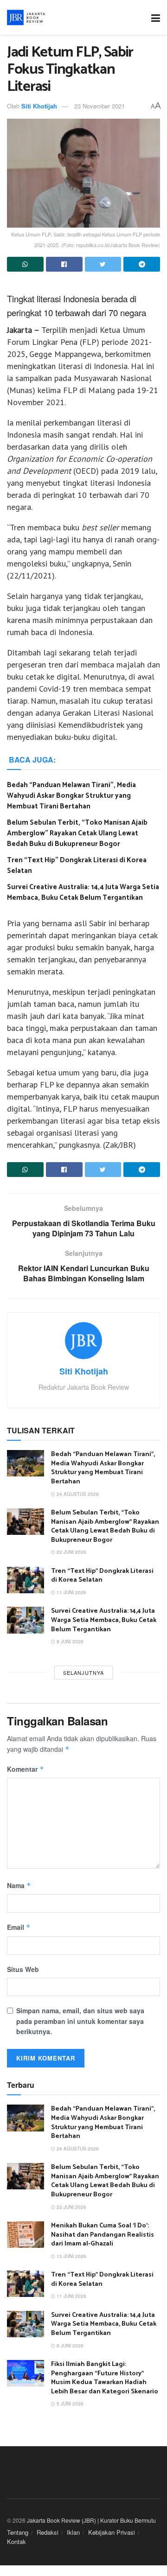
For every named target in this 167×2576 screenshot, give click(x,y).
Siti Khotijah (39, 106)
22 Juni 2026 (71, 1552)
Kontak (16, 2541)
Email (19, 1927)
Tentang (18, 2532)
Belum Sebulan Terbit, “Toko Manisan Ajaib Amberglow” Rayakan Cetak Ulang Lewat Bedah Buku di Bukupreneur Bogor (77, 833)
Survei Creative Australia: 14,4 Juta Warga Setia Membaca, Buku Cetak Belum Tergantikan (83, 892)
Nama (19, 1885)
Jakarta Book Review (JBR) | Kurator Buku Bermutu (91, 2520)
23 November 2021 (100, 106)
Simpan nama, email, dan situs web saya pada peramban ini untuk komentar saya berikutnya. (80, 2021)
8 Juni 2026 (69, 1641)
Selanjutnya (83, 1673)
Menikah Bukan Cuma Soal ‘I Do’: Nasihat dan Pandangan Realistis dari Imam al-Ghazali (103, 2235)
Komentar (26, 1769)
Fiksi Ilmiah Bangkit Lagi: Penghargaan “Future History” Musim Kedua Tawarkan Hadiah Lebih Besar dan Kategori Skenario (105, 2378)
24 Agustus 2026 (77, 1494)
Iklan (73, 2532)
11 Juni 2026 (71, 1592)
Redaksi (48, 2532)
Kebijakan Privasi (112, 2532)
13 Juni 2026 (71, 2256)
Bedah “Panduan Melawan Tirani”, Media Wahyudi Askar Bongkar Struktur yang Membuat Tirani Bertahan (71, 796)
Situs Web (23, 1969)
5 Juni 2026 (69, 2404)
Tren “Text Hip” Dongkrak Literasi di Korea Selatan (77, 865)
